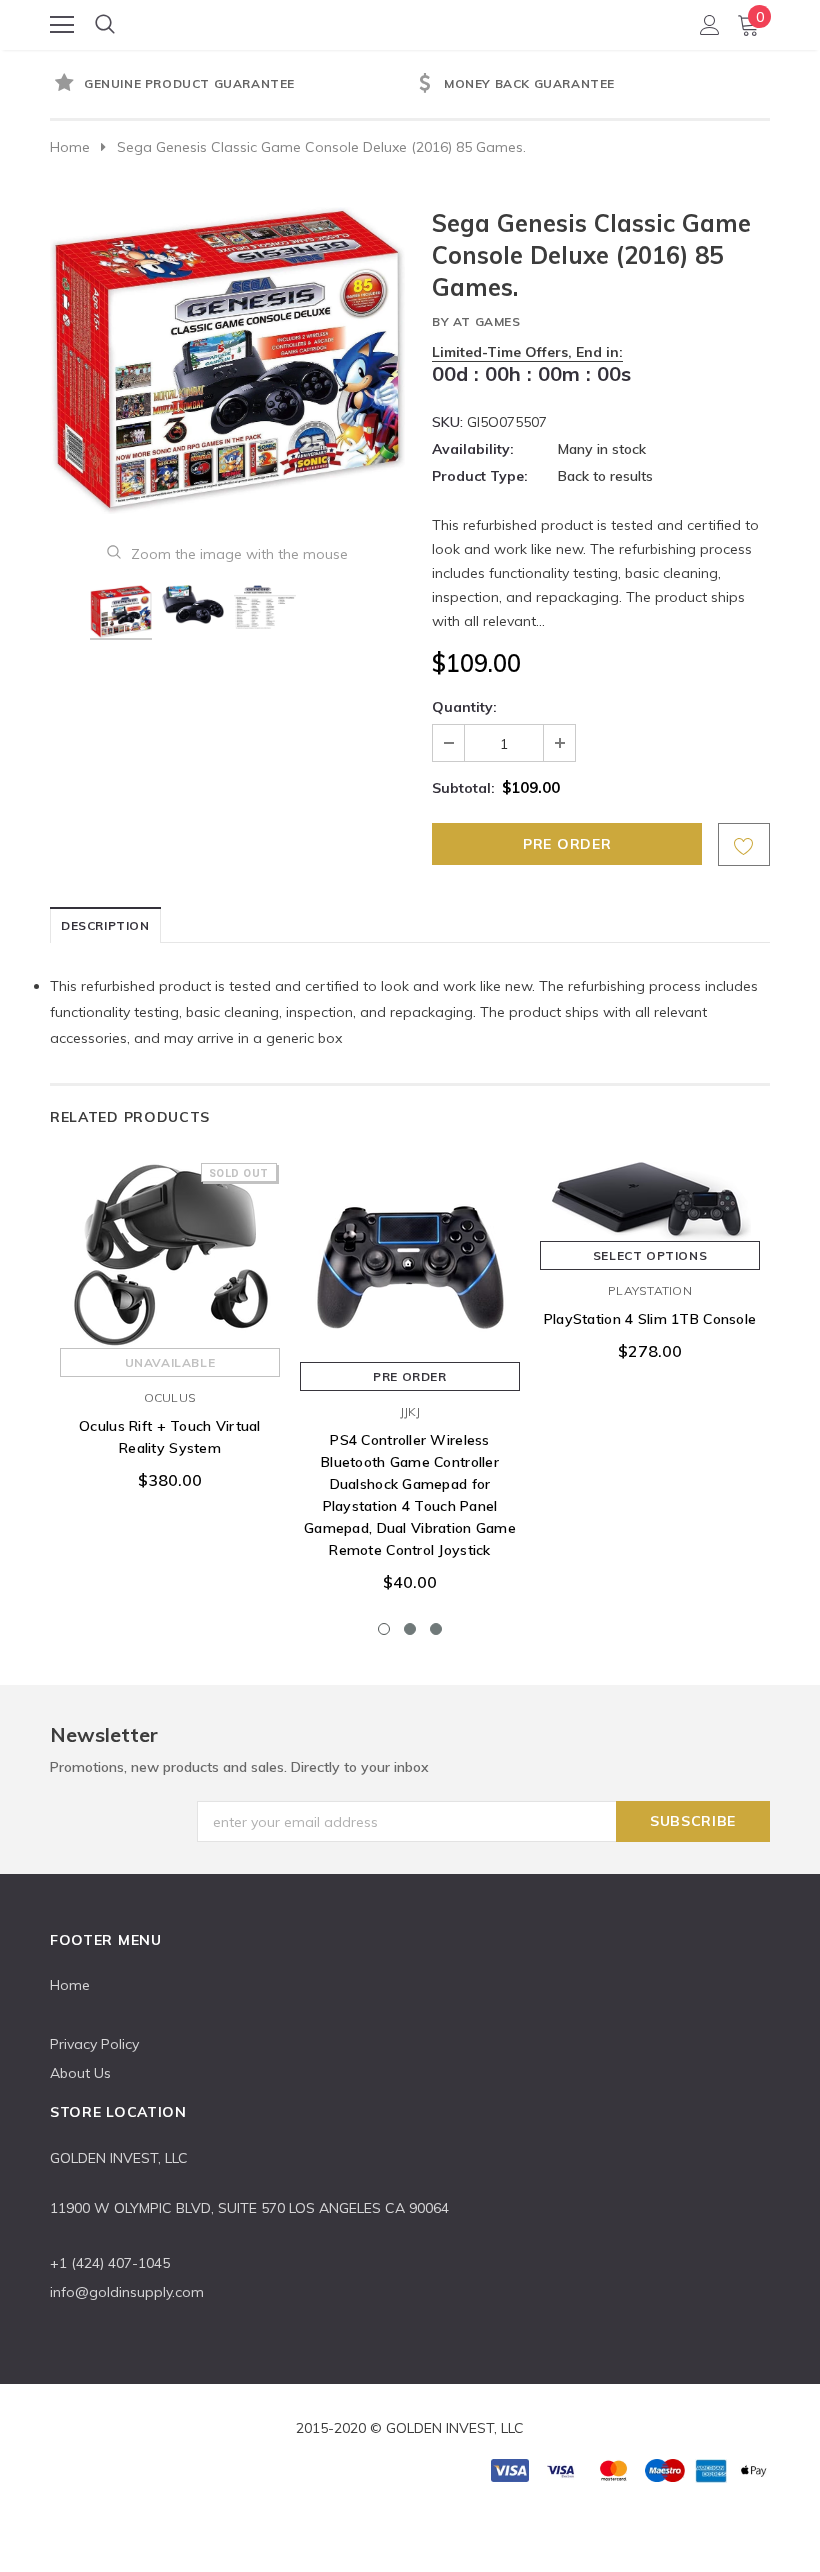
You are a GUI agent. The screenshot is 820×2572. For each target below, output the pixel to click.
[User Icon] (710, 25)
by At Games (476, 321)
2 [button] (410, 1629)
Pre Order (409, 1376)
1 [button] (384, 1629)
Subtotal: (463, 788)
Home (70, 147)
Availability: (473, 449)
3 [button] (436, 1629)
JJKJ (410, 1411)
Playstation (650, 1290)
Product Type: (480, 476)
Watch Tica (411, 23)
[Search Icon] (105, 25)
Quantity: (464, 707)
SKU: (447, 422)
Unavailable (170, 1362)
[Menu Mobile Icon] (62, 25)
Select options (650, 1255)
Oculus (170, 1397)
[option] (230, 85)
